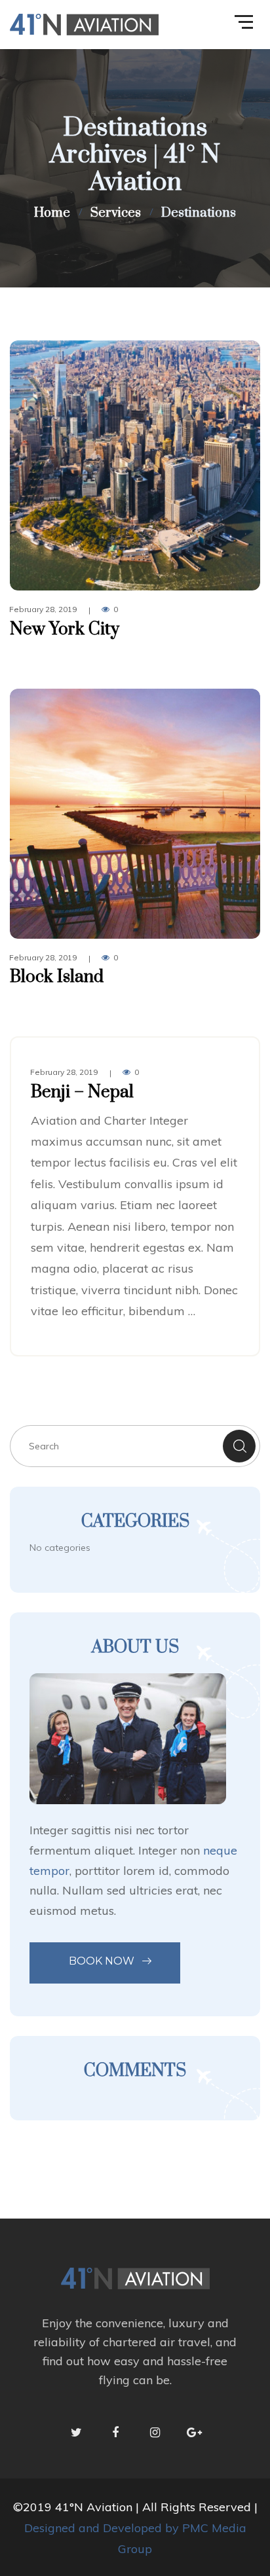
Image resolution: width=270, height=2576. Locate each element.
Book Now (102, 1961)
